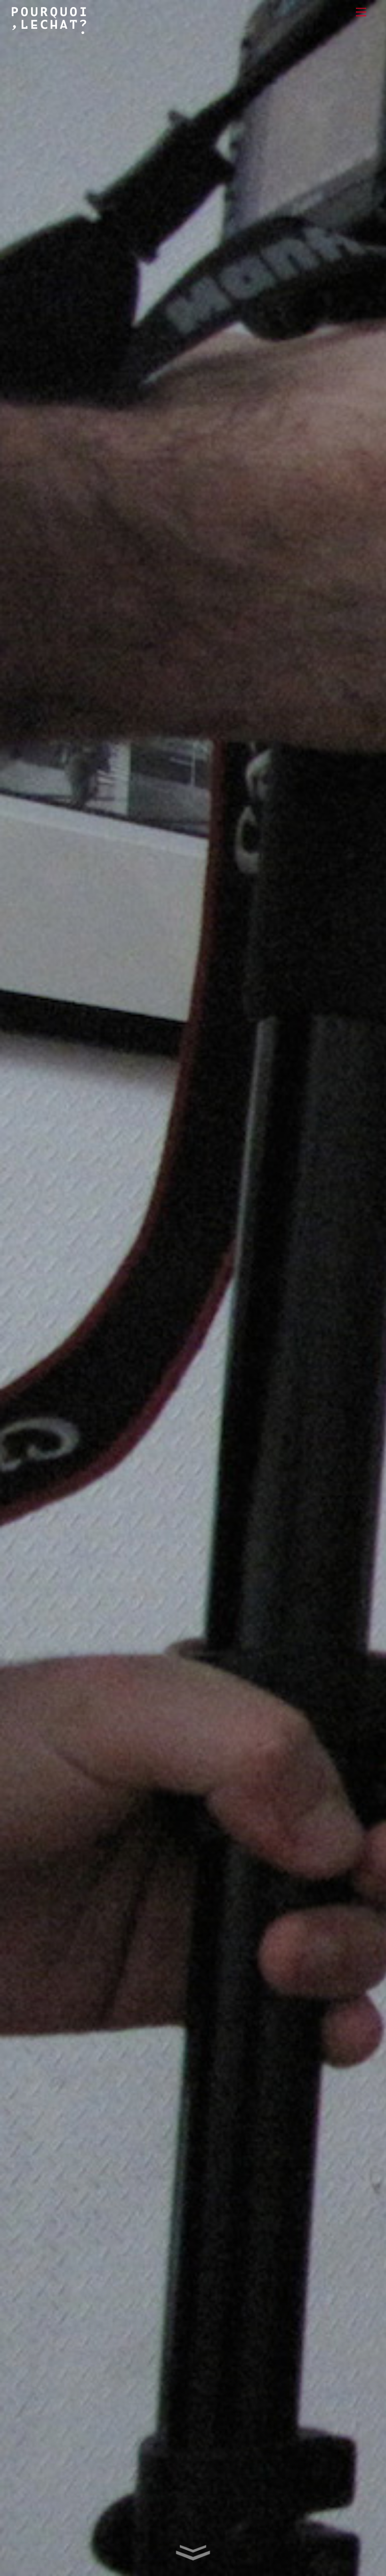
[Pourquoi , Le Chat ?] (49, 30)
